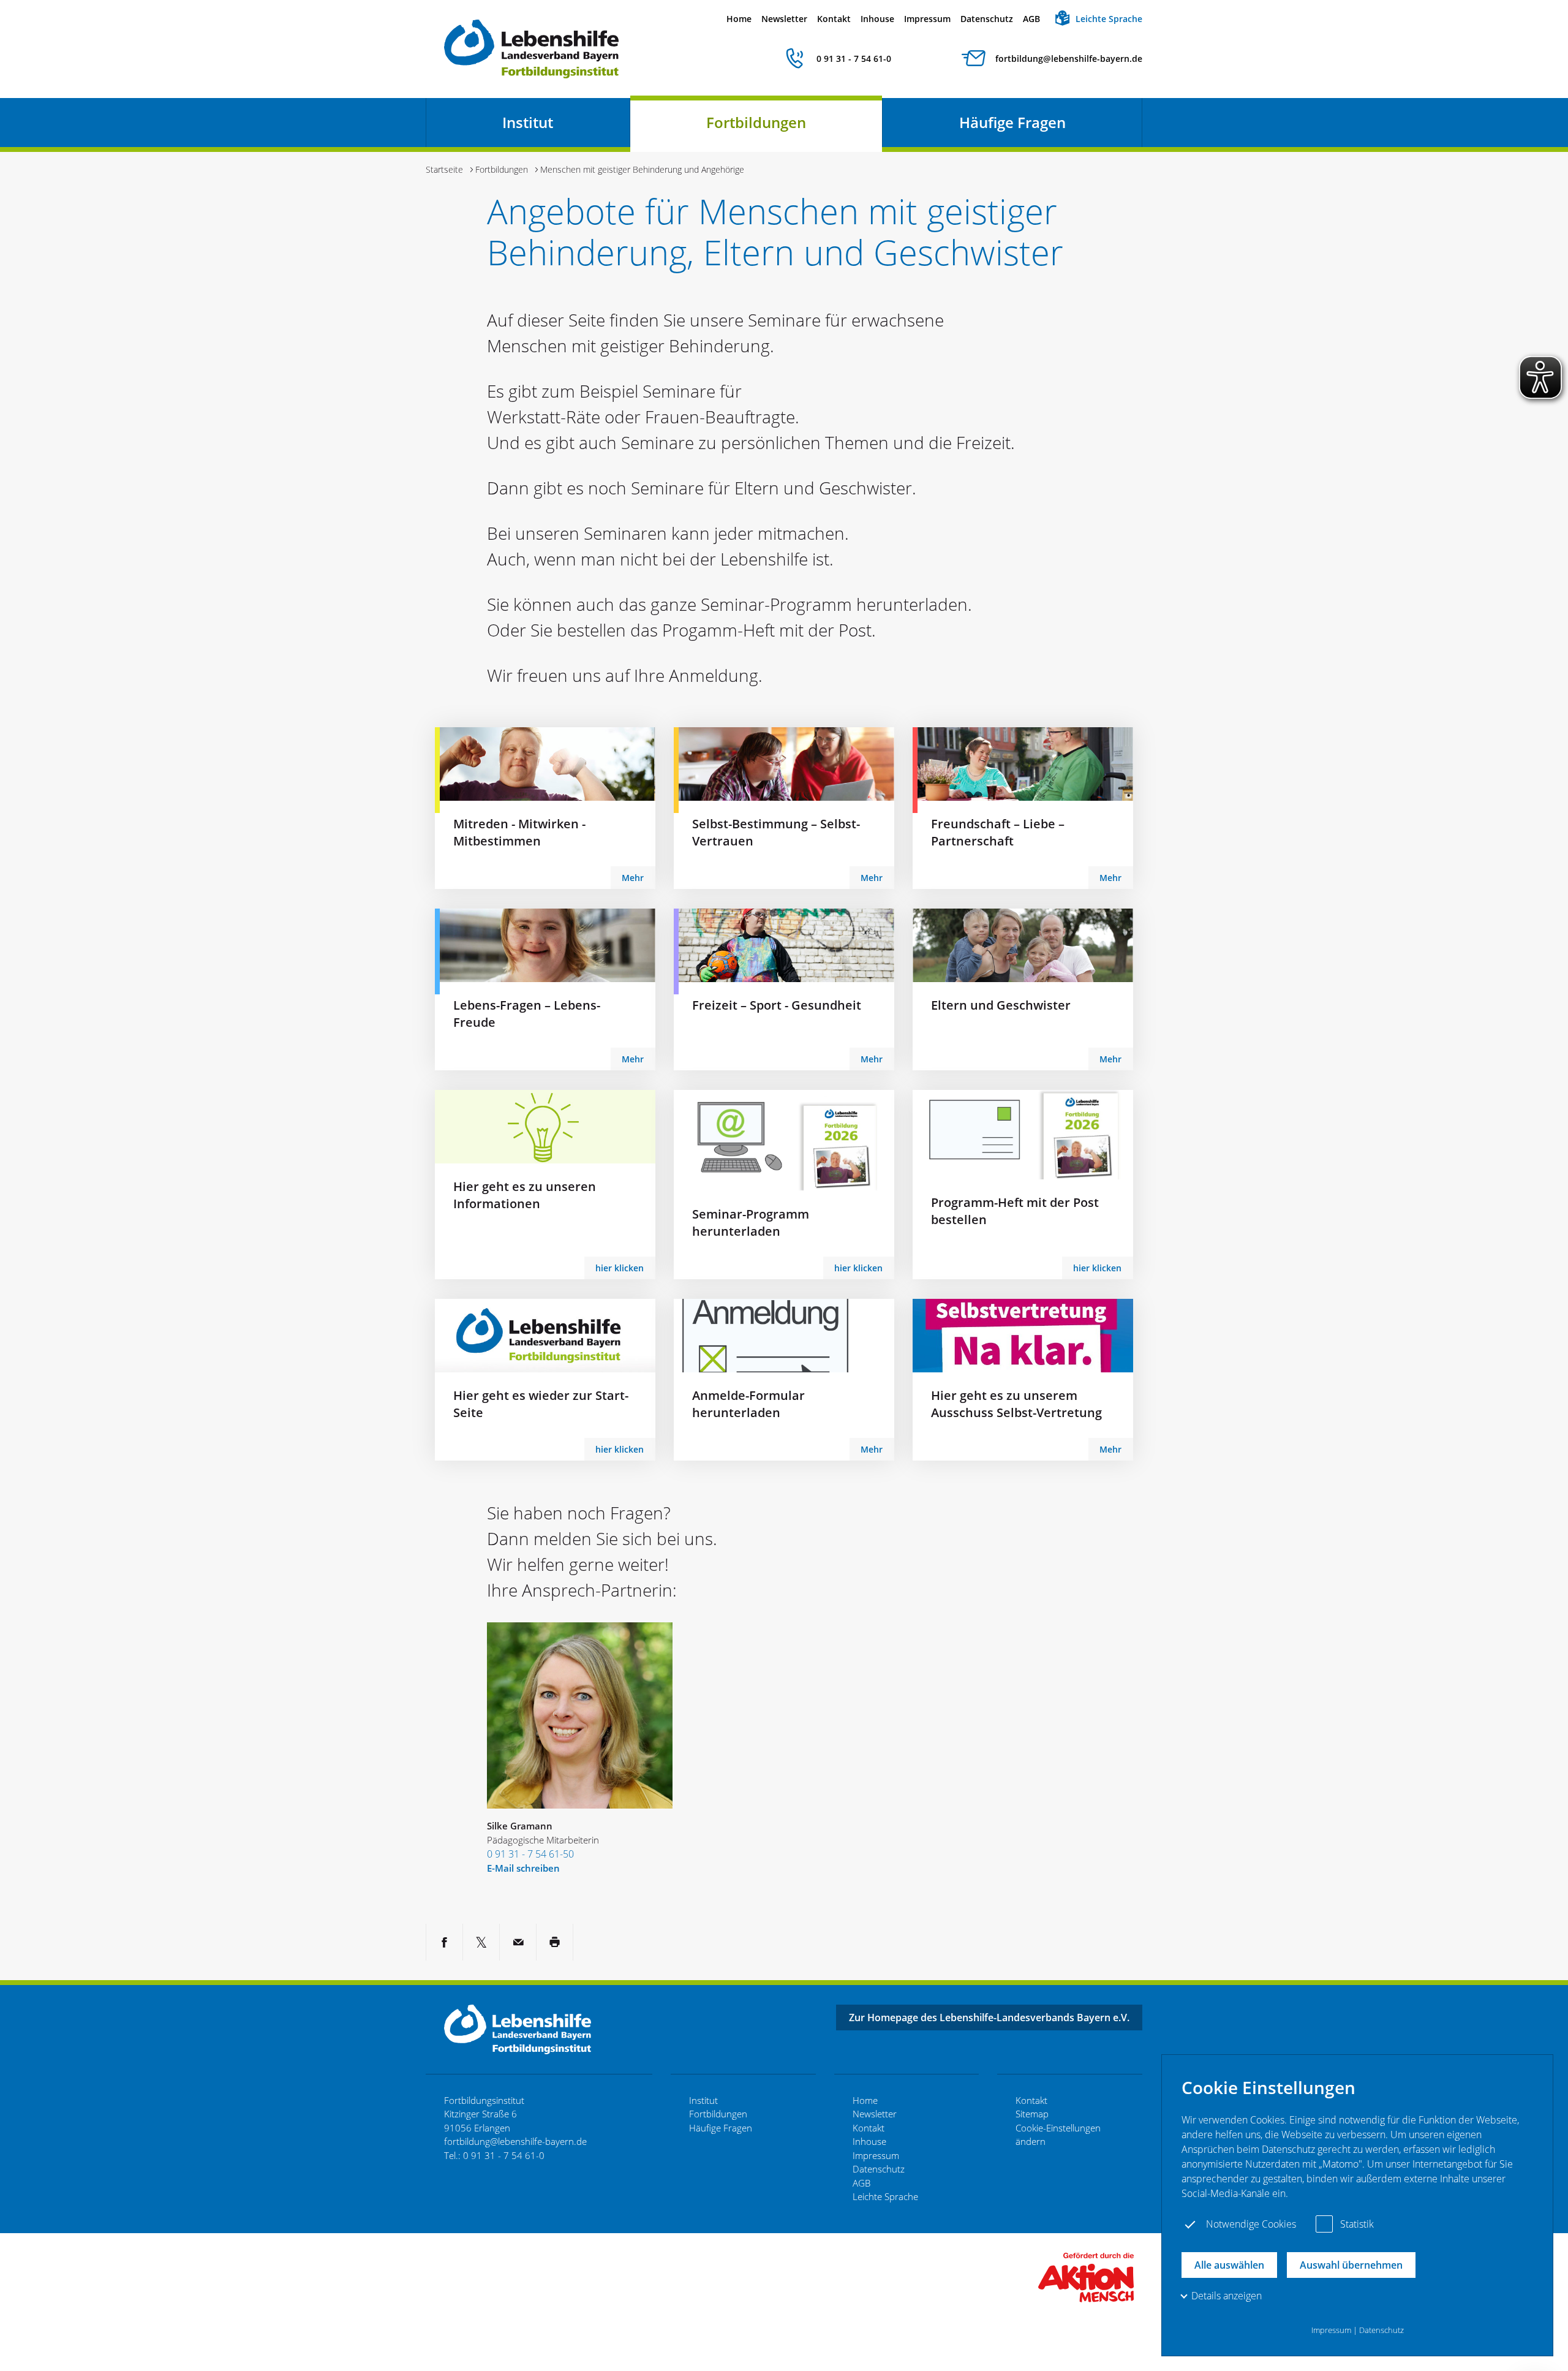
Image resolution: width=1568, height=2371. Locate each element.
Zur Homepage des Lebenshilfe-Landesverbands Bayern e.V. (989, 2017)
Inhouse (877, 19)
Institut (528, 122)
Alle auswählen (1229, 2265)
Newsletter (784, 19)
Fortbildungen (756, 122)
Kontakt (834, 19)
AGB (1031, 19)
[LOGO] (1086, 2276)
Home (739, 19)
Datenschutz (987, 19)
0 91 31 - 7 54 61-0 (854, 59)
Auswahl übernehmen (1351, 2265)
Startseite (444, 169)
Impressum (927, 19)
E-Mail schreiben (523, 1868)
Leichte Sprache (1109, 19)
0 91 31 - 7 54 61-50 (530, 1854)
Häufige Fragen (1012, 122)
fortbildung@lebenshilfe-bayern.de (1069, 59)
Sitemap (1032, 2114)
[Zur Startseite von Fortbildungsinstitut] (531, 49)
